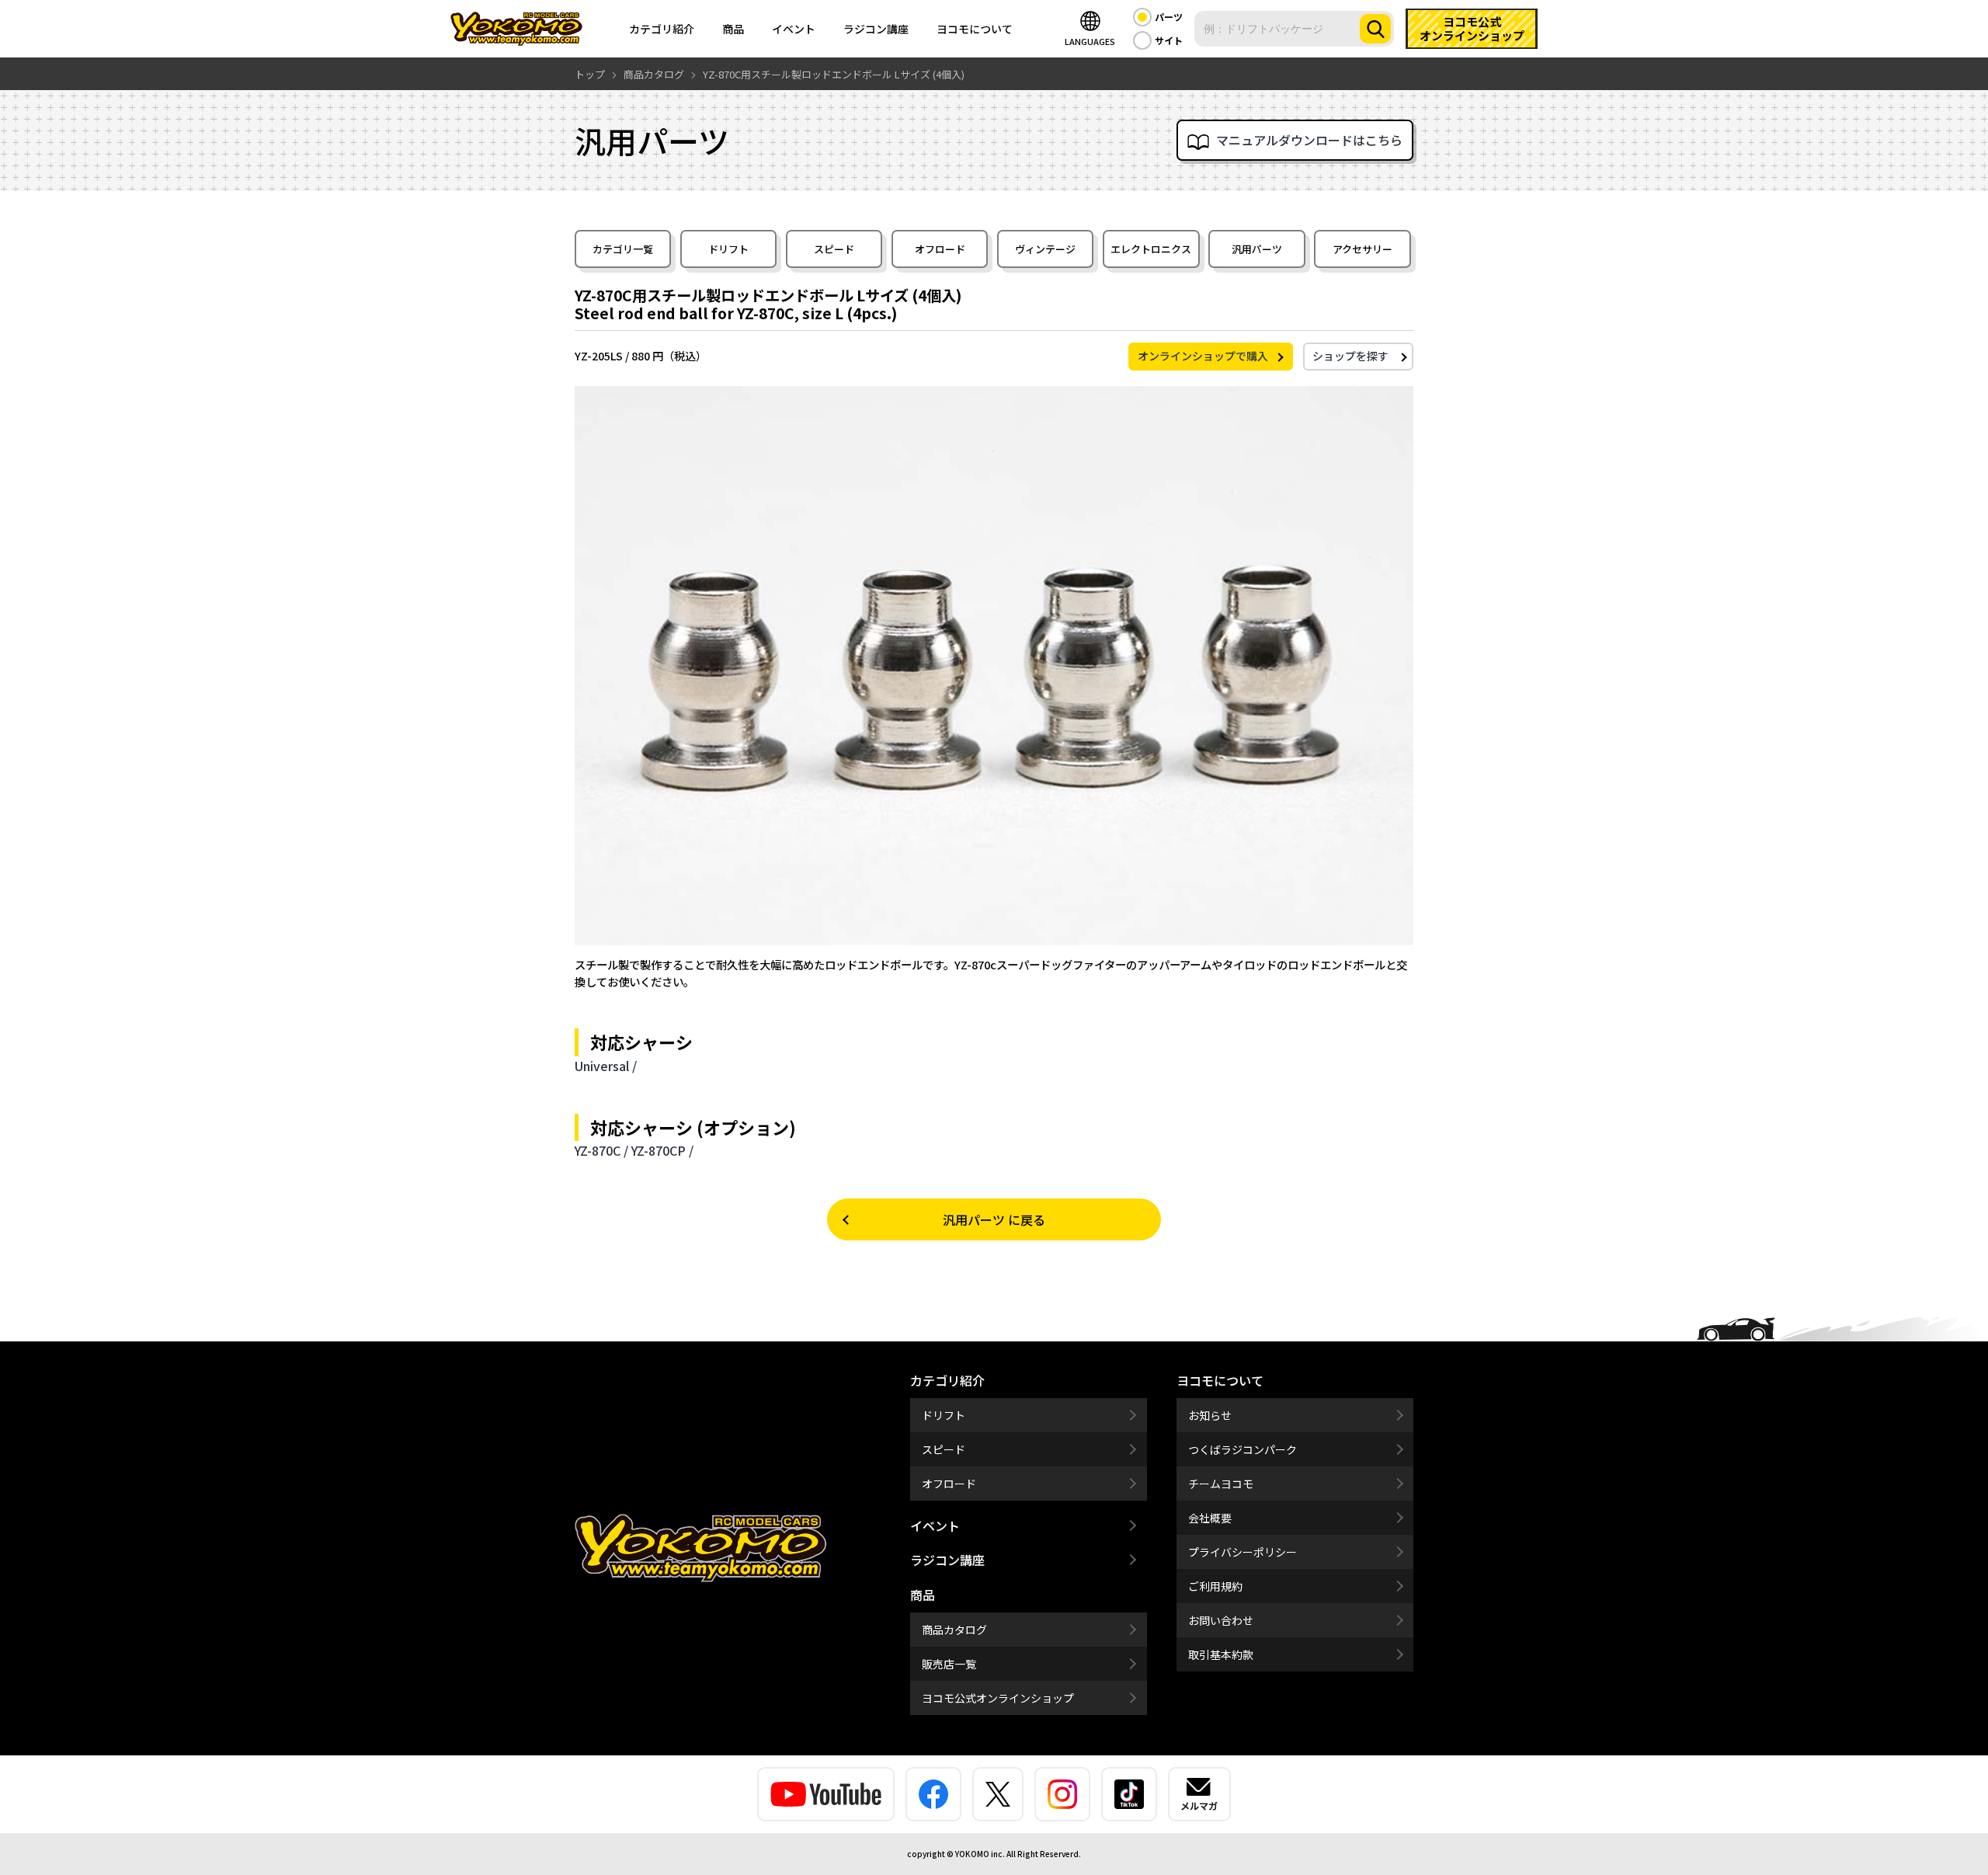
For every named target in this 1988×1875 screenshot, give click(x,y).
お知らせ (1210, 1415)
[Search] (1375, 29)
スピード (834, 249)
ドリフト (728, 249)
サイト (1169, 40)
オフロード (940, 249)
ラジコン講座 (876, 29)
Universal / (606, 1066)
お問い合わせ (1221, 1620)
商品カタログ (954, 1630)
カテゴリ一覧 (623, 249)
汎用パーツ (1257, 249)
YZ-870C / (601, 1150)
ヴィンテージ (1045, 249)
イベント (794, 29)
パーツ (1169, 17)
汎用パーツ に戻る (994, 1219)
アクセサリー (1362, 249)
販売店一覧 (949, 1664)
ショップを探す (1350, 356)
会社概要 (1210, 1518)
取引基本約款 (1221, 1654)
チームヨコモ (1221, 1484)
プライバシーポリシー (1242, 1552)
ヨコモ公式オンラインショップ (998, 1698)
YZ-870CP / (662, 1150)
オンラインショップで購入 (1203, 356)
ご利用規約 (1215, 1586)
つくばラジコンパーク (1242, 1449)
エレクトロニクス (1151, 249)
